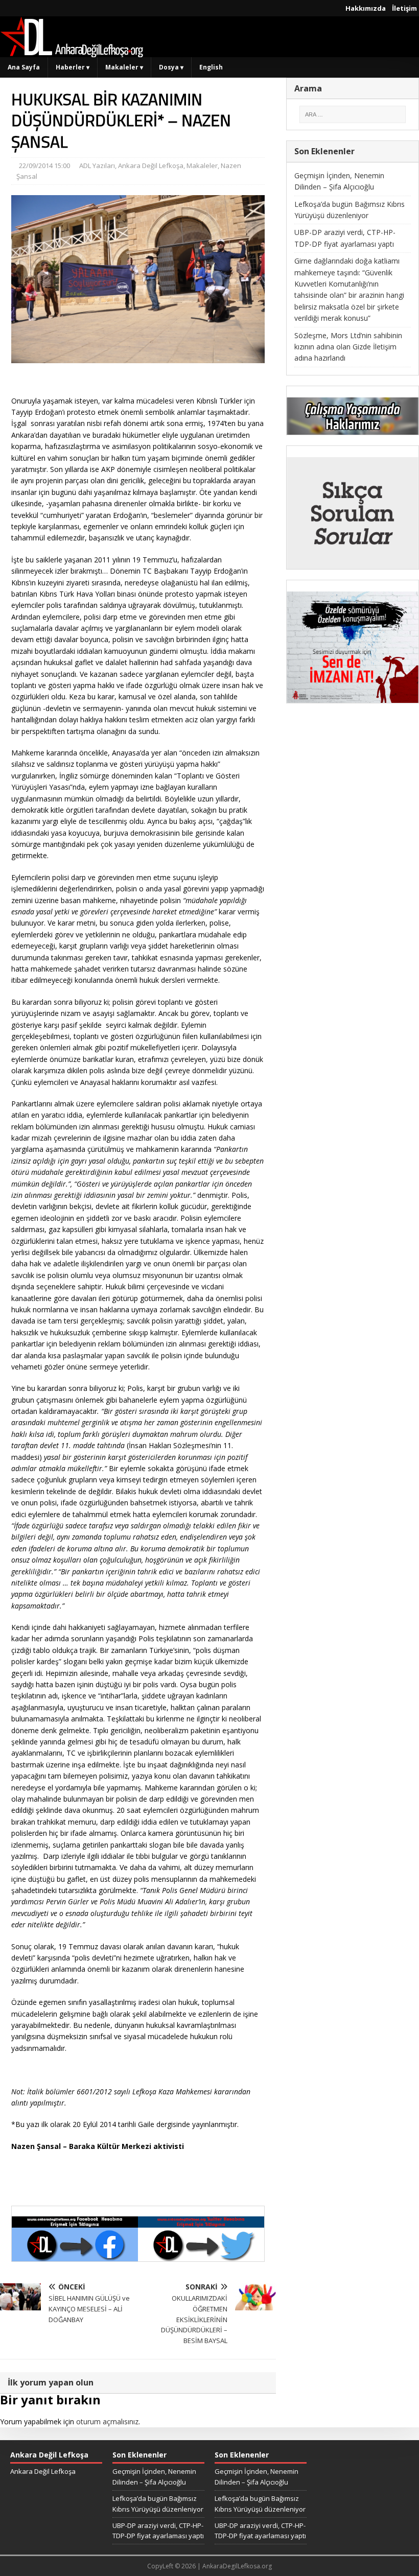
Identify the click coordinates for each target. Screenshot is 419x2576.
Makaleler (124, 67)
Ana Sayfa (24, 67)
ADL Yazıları (97, 166)
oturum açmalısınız (107, 2421)
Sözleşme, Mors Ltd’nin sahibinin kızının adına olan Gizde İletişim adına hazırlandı (348, 347)
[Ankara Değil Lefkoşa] (72, 51)
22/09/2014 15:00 (44, 166)
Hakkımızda (366, 8)
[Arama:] (353, 114)
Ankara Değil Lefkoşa (151, 166)
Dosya (171, 67)
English (211, 67)
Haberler (73, 67)
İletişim (404, 8)
